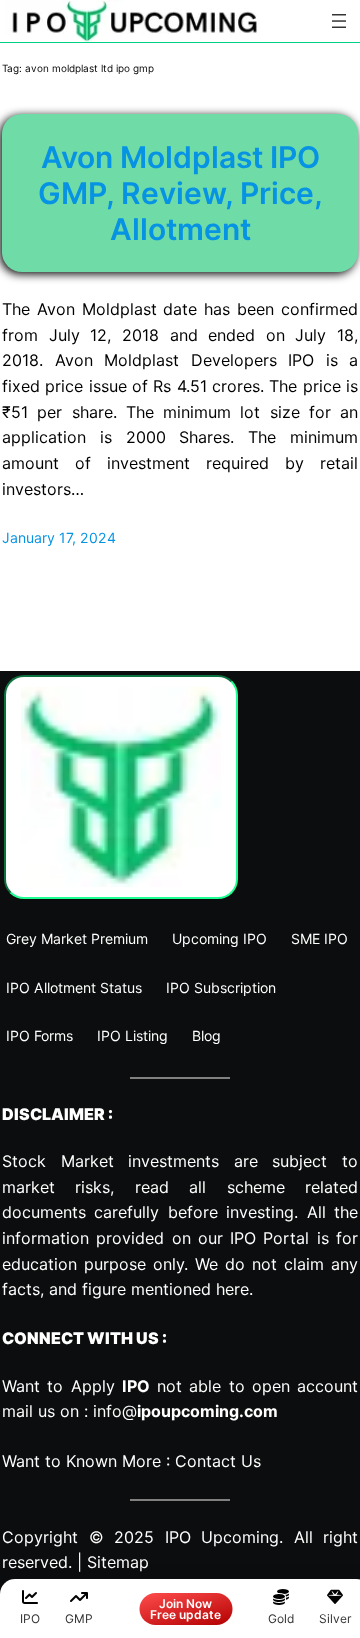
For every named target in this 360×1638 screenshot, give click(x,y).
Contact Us (218, 1461)
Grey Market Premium (77, 938)
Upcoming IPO (219, 938)
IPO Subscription (221, 987)
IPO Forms (39, 1035)
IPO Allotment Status (74, 987)
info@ (185, 1411)
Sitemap (118, 1562)
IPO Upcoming (222, 1537)
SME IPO (319, 938)
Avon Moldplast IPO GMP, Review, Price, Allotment (180, 193)
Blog (206, 1035)
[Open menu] (339, 21)
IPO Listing (132, 1035)
